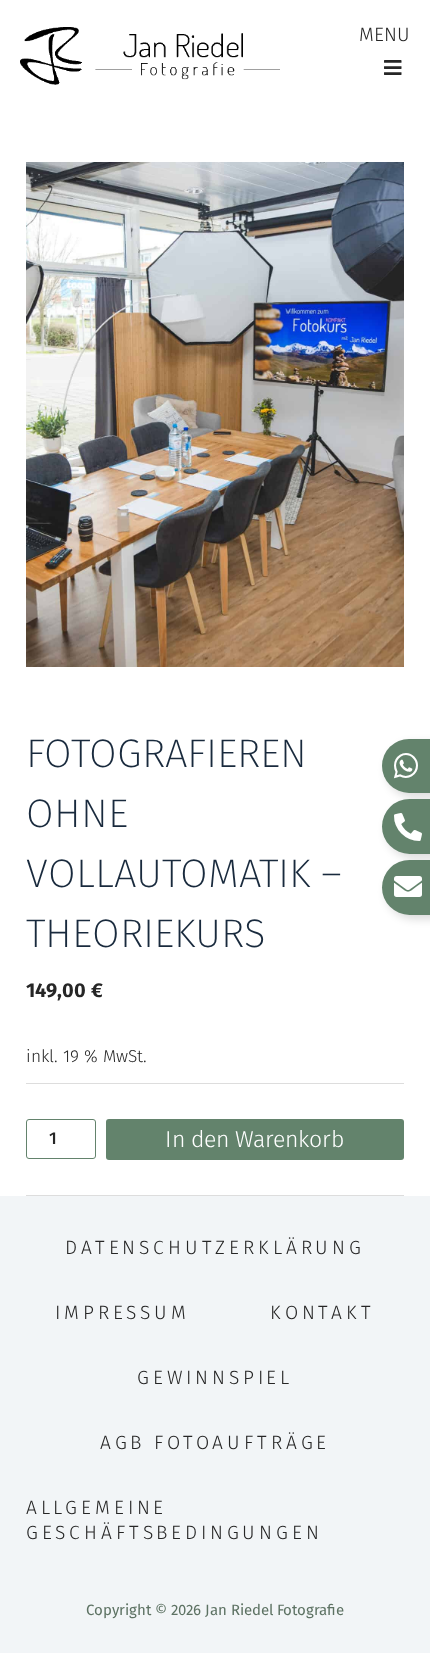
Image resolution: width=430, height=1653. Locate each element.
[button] (392, 68)
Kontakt (322, 1312)
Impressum (122, 1312)
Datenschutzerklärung (215, 1247)
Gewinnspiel (215, 1377)
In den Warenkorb (254, 1139)
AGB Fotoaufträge (215, 1442)
